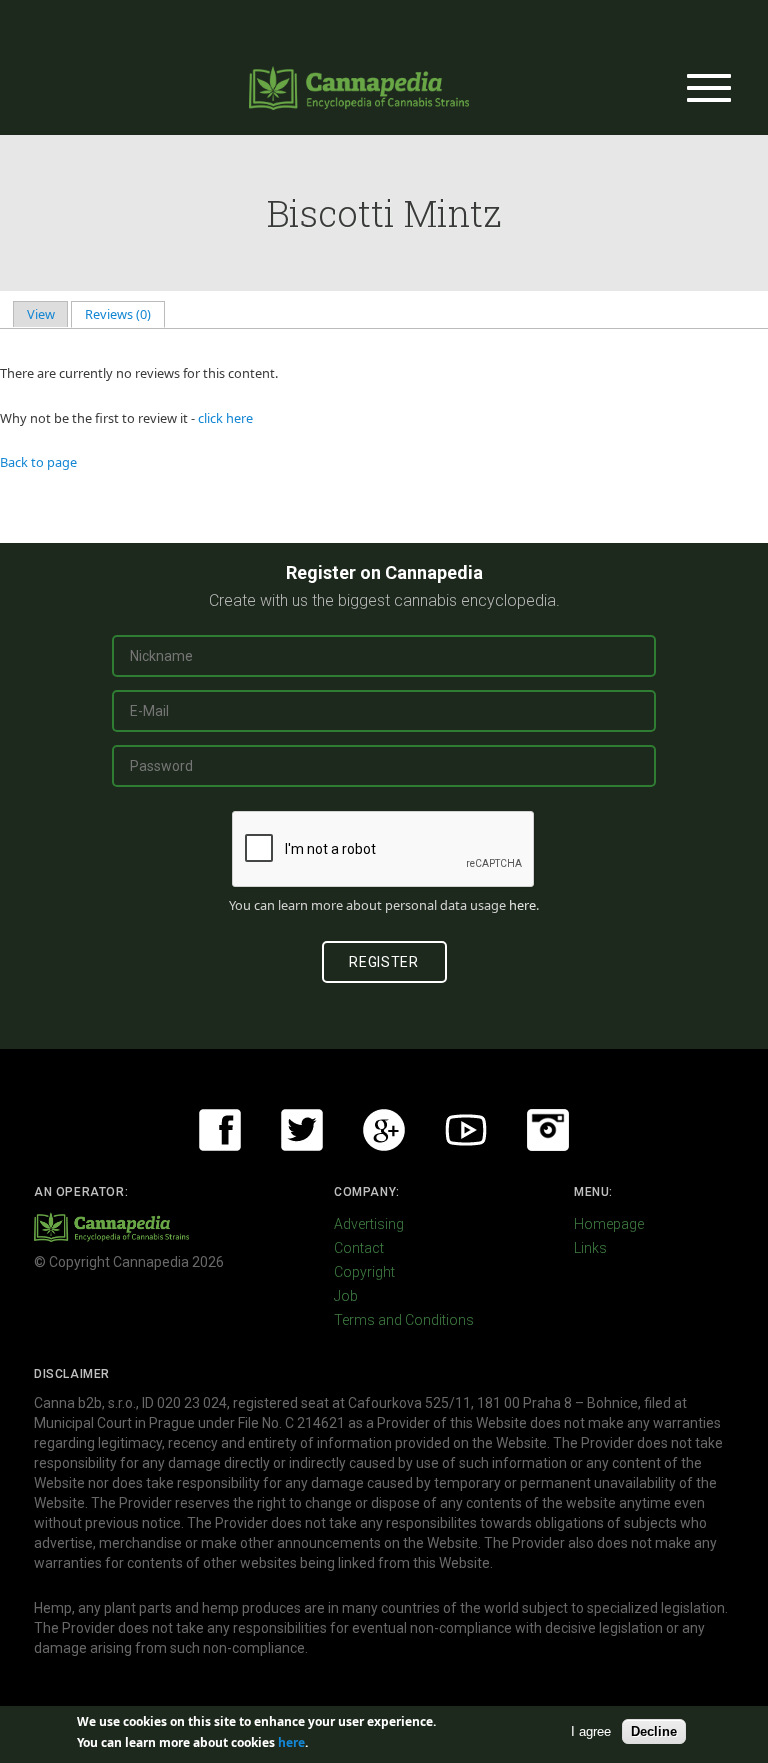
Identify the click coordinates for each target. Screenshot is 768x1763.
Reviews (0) (125, 314)
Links (590, 1248)
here (522, 905)
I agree (591, 1731)
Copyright (364, 1272)
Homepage (609, 1224)
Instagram (548, 1130)
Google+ (384, 1130)
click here (225, 418)
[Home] (359, 88)
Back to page (38, 462)
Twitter (302, 1130)
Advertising (369, 1224)
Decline (654, 1731)
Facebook (220, 1130)
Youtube (466, 1130)
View (41, 314)
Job (346, 1296)
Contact (359, 1248)
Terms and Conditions (404, 1320)
